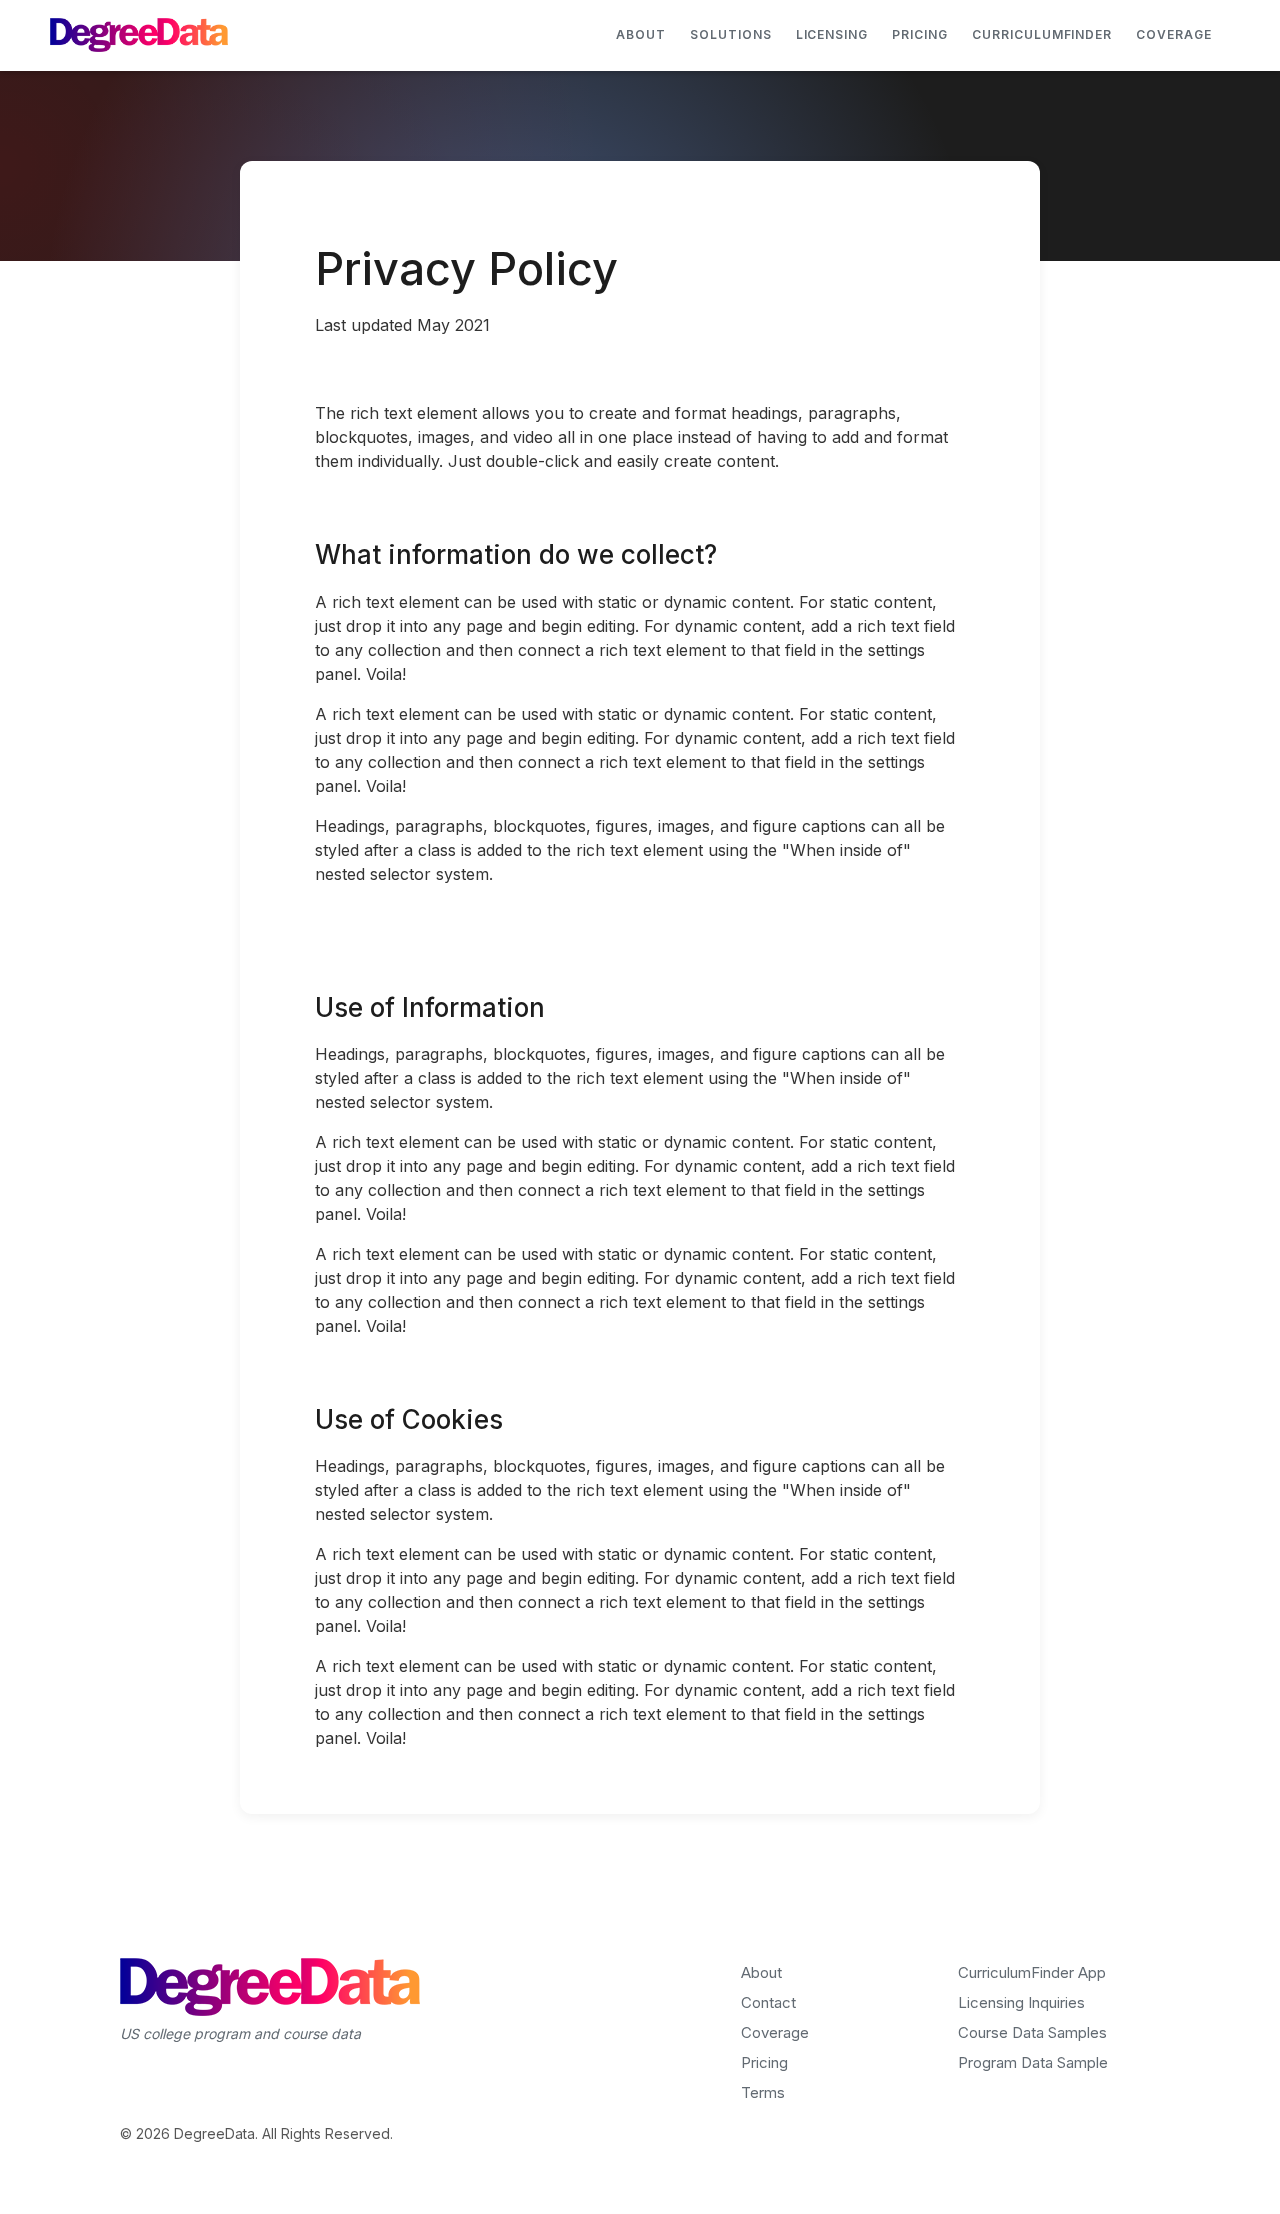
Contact (768, 2002)
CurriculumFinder (1042, 34)
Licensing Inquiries (1021, 2002)
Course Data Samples (1032, 2032)
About (641, 34)
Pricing (920, 34)
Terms (763, 2092)
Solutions (731, 34)
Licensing (832, 34)
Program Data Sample (1033, 2062)
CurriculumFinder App (1032, 1972)
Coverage (1174, 34)
